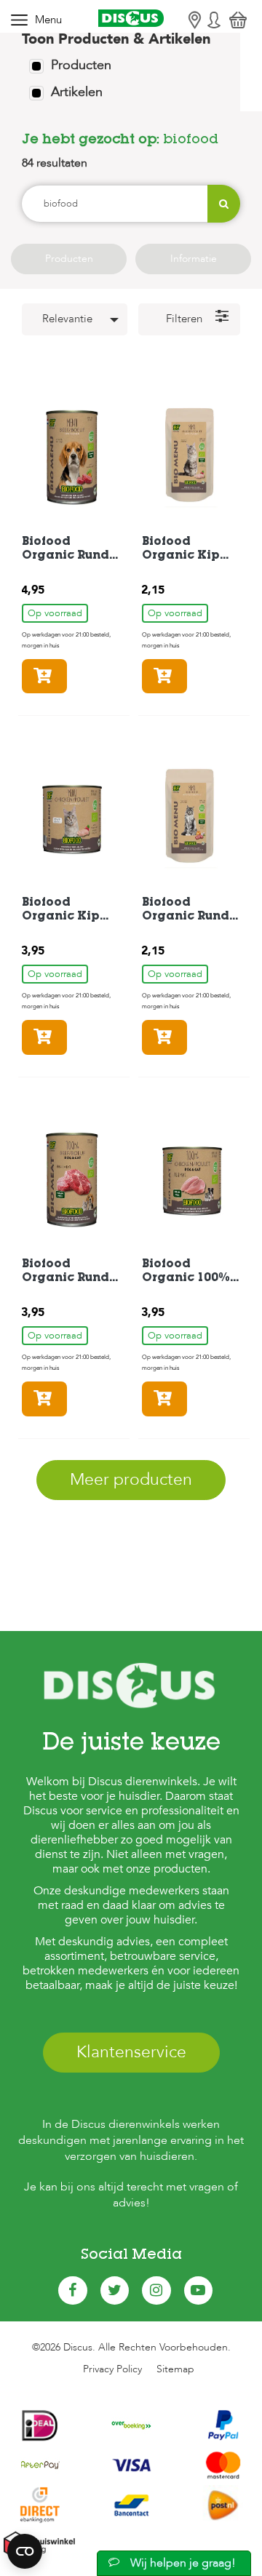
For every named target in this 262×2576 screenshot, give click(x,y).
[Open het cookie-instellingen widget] (25, 2551)
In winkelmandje (67, 676)
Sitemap (175, 2369)
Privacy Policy (112, 2369)
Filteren (184, 319)
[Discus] (131, 19)
